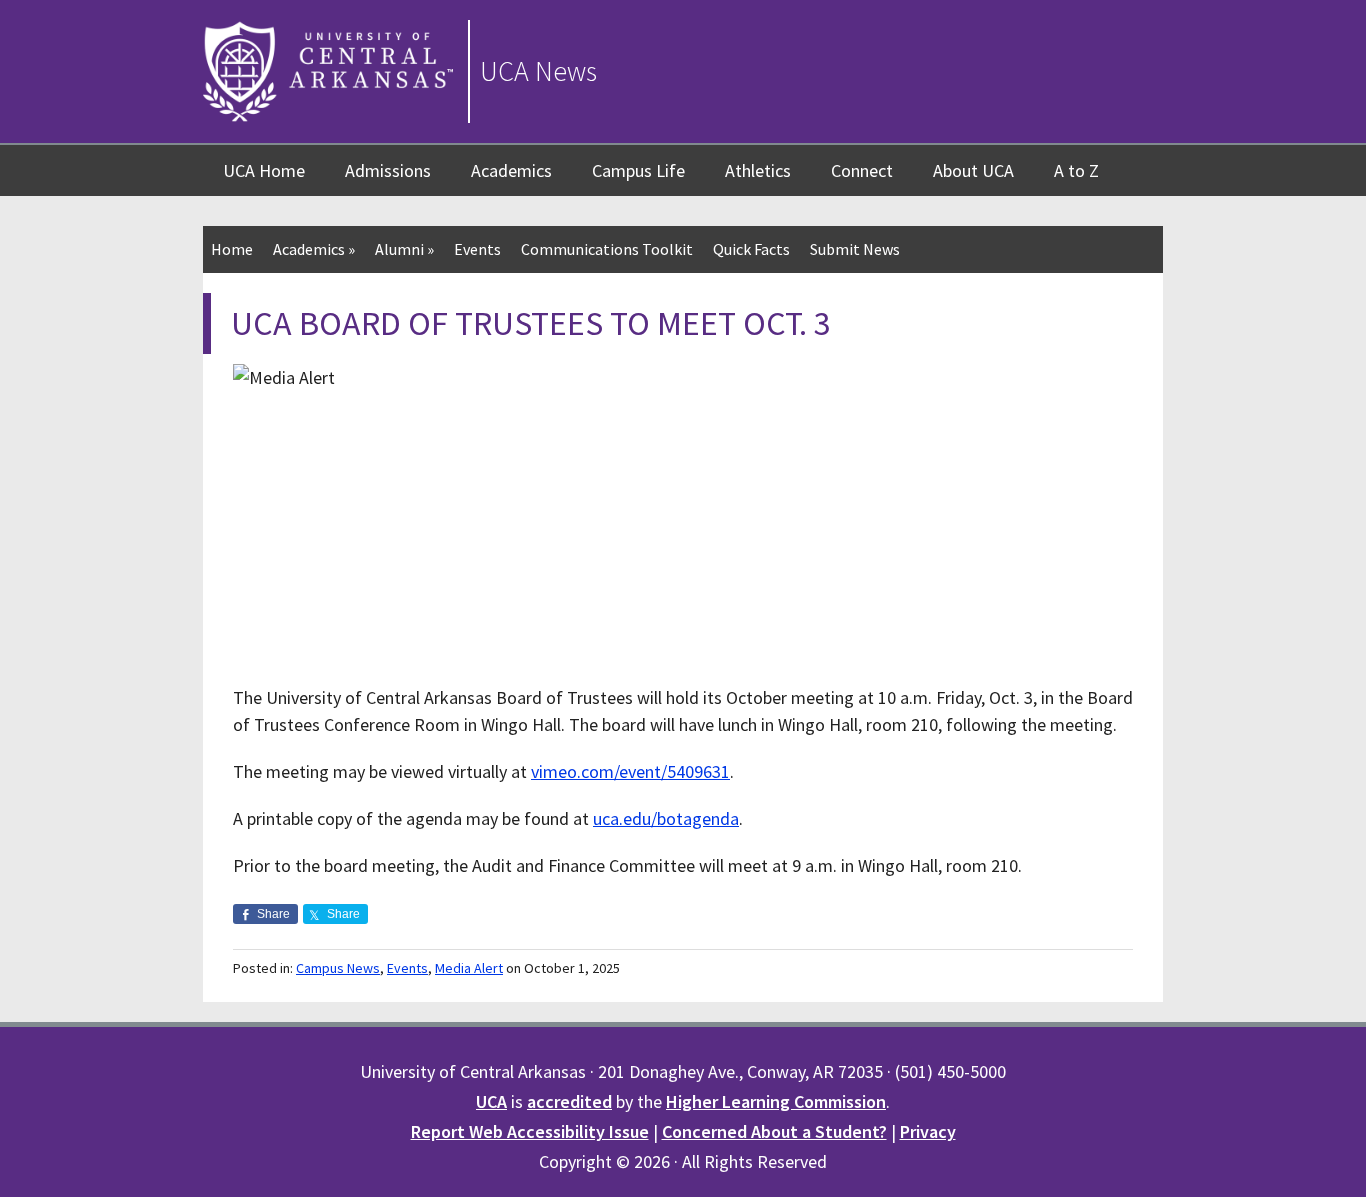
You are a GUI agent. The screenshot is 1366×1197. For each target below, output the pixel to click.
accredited (569, 1101)
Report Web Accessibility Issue (530, 1131)
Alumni (404, 249)
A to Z (1076, 170)
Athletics (758, 170)
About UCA (973, 170)
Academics (511, 170)
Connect (862, 170)
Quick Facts (751, 249)
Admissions (388, 170)
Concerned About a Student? (774, 1131)
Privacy (928, 1131)
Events (477, 249)
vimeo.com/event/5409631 (630, 771)
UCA (491, 1101)
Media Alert (469, 968)
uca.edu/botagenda (666, 818)
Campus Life (638, 170)
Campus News (338, 968)
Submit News (855, 249)
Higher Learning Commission (776, 1101)
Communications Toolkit (607, 249)
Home (232, 249)
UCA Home (264, 170)
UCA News (538, 71)
